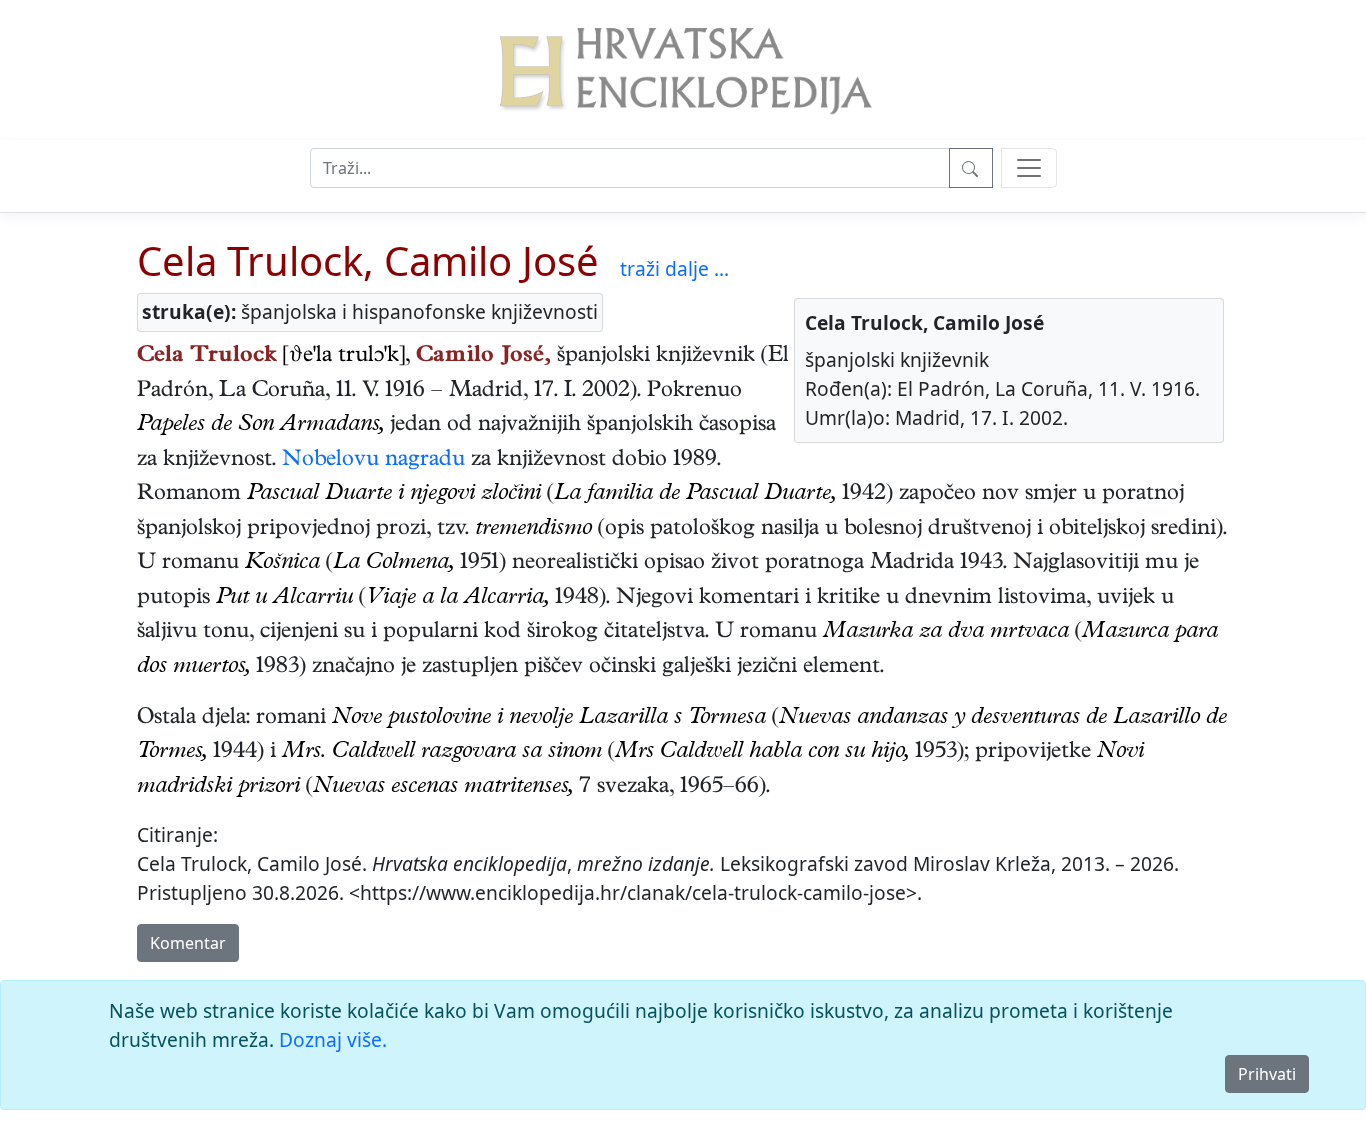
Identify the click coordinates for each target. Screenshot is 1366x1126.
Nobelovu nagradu (373, 461)
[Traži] (971, 168)
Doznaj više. (333, 1039)
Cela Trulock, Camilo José (368, 260)
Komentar (188, 943)
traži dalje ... (674, 268)
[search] (1029, 168)
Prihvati (1267, 1074)
